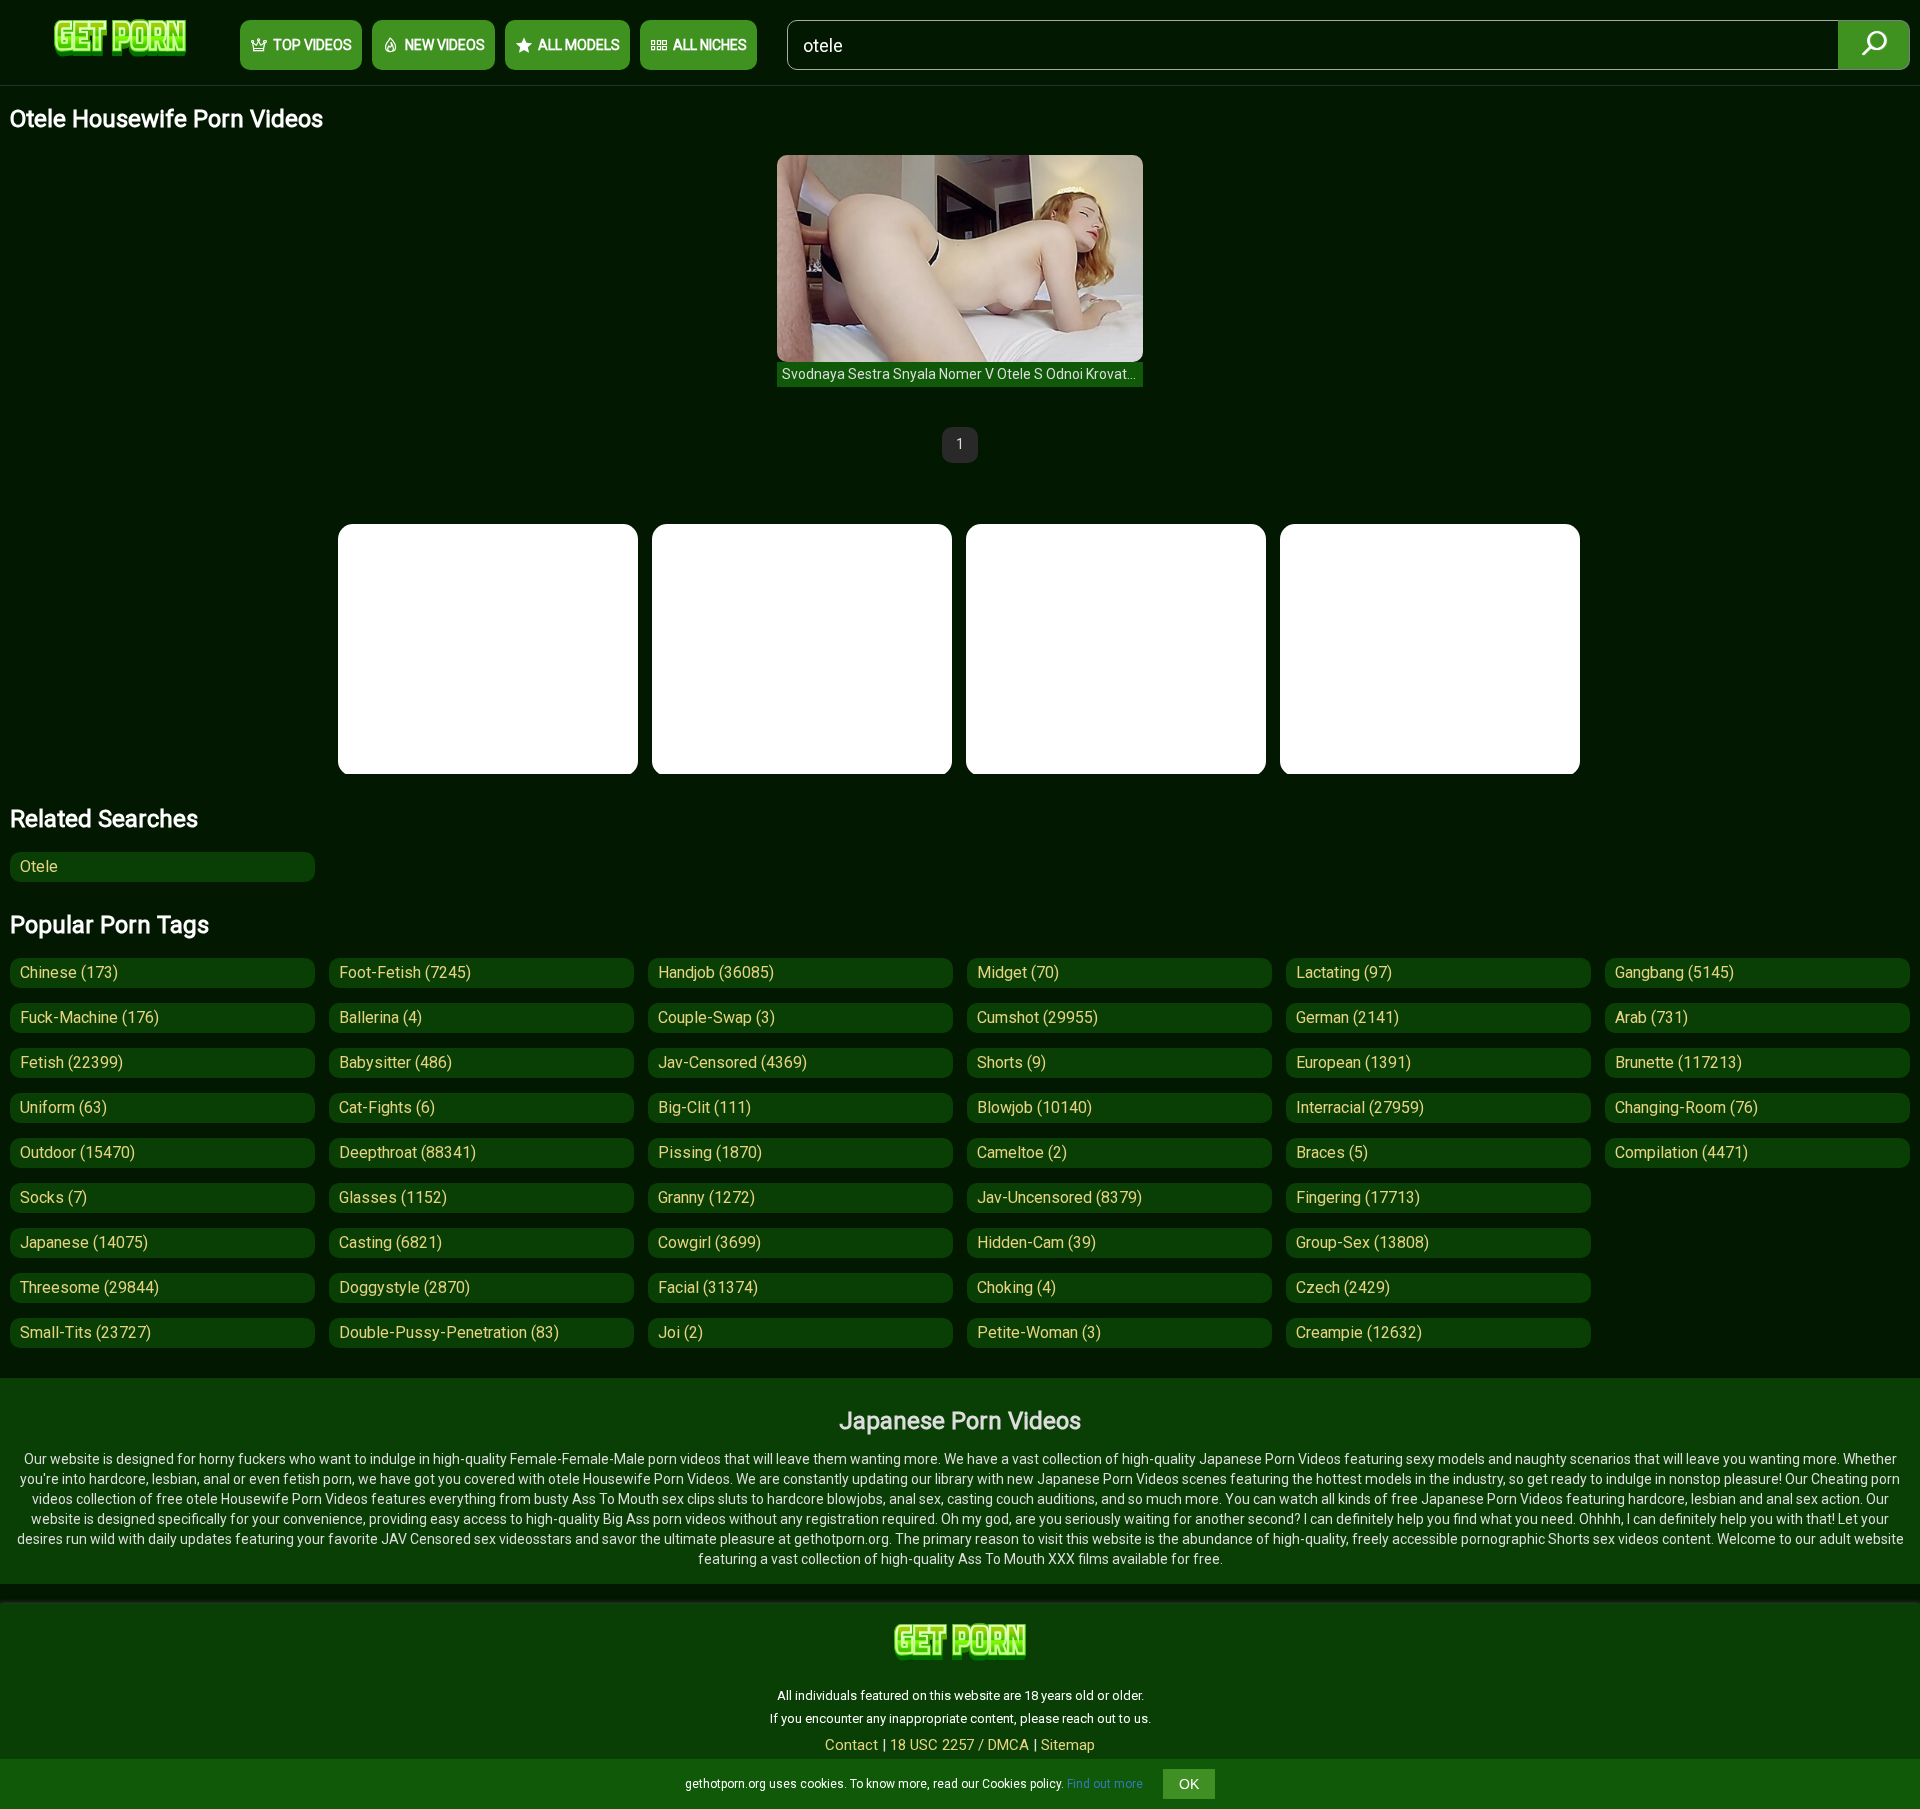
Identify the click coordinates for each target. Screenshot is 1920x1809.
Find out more (1105, 1784)
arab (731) (1651, 1017)
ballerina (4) (380, 1017)
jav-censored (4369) (732, 1062)
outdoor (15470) (77, 1152)
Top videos (312, 45)
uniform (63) (63, 1107)
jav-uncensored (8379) (1059, 1197)
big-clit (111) (704, 1107)
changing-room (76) (1686, 1107)
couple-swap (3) (716, 1017)
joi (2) (680, 1332)
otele (39, 866)
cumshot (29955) (1037, 1017)
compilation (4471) (1681, 1152)
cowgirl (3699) (709, 1242)
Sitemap (1068, 1745)
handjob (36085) (716, 972)
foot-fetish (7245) (405, 972)
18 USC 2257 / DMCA (959, 1745)
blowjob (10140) (1034, 1107)
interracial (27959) (1360, 1107)
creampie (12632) (1359, 1332)
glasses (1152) (393, 1197)
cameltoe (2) (1022, 1152)
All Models (579, 45)
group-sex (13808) (1362, 1242)
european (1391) (1353, 1062)
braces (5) (1332, 1152)
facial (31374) (708, 1287)
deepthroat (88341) (407, 1152)
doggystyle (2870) (404, 1287)
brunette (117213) (1678, 1062)
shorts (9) (1011, 1062)
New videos (445, 45)
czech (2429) (1343, 1287)
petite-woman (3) (1039, 1332)
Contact (851, 1745)
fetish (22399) (71, 1062)
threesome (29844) (89, 1287)
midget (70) (1018, 972)
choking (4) (1016, 1287)
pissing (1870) (710, 1152)
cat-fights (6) (387, 1107)
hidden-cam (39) (1036, 1242)
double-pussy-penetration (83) (449, 1332)
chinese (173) (69, 972)
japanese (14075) (84, 1242)
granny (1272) (706, 1197)
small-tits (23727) (85, 1332)
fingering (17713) (1358, 1197)
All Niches (710, 45)
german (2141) (1347, 1017)
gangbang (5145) (1674, 972)
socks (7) (53, 1197)
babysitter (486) (395, 1062)
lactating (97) (1344, 972)
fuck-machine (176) (89, 1017)
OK (1189, 1784)
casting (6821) (390, 1242)
